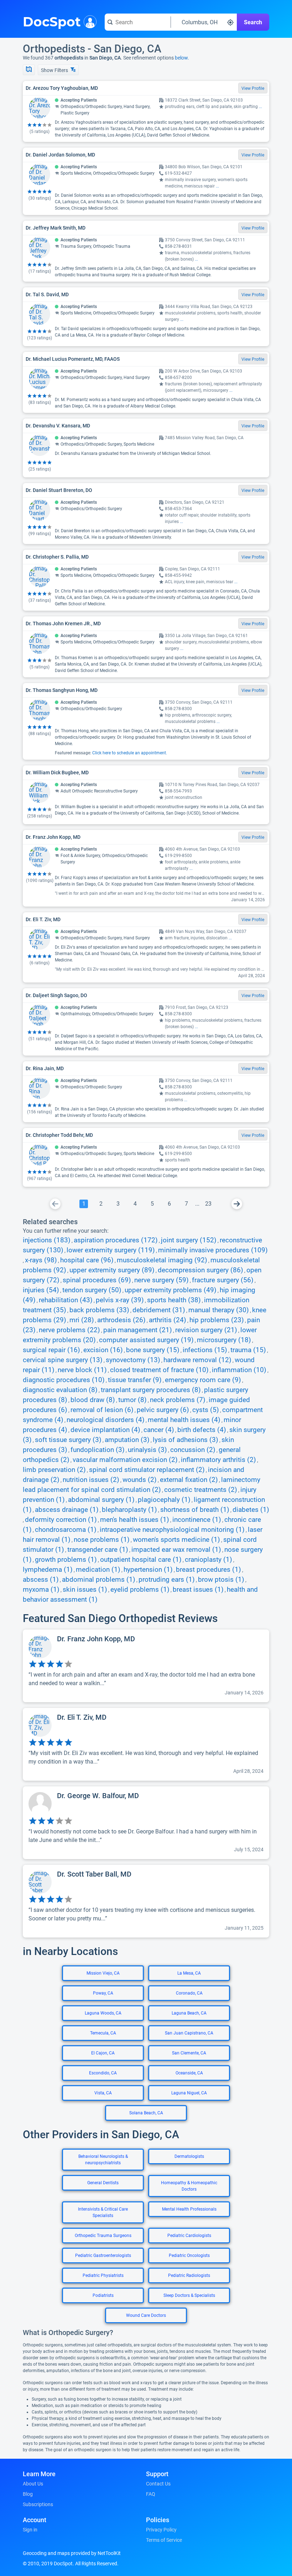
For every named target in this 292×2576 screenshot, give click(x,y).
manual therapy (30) (219, 1310)
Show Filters (55, 70)
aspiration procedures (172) (116, 1240)
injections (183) (47, 1240)
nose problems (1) (102, 1540)
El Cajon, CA (103, 2053)
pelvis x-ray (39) (120, 1300)
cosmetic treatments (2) (201, 1490)
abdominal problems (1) (99, 1580)
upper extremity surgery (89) (112, 1270)
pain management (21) (138, 1330)
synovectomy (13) (133, 1360)
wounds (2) (140, 1480)
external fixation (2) (189, 1480)
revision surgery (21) (206, 1330)
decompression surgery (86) (200, 1270)
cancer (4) (159, 1430)
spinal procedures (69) (97, 1280)
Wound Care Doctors (146, 2315)
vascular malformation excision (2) (125, 1460)
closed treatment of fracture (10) (159, 1370)
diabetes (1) (251, 1510)
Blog (28, 2494)
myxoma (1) (41, 1590)
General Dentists (103, 2183)
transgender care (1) (98, 1550)
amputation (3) (127, 1440)
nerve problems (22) (69, 1330)
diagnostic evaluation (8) (60, 1390)
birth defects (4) (202, 1430)
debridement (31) (159, 1310)
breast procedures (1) (208, 1570)
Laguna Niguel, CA (189, 2093)
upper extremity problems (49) (171, 1290)
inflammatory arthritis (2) (218, 1460)
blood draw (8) (93, 1400)
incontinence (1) (197, 1520)
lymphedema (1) (48, 1570)
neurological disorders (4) (106, 1420)
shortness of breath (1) (195, 1510)
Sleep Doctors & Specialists (189, 2295)
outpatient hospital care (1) (141, 1560)
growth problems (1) (66, 1560)
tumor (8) (132, 1400)
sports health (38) (174, 1300)
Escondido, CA (103, 2073)
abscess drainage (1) (67, 1510)
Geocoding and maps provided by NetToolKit (72, 2553)
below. (182, 58)
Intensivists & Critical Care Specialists (103, 2212)
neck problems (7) (178, 1400)
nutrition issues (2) (91, 1480)
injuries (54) (41, 1290)
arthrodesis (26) (121, 1320)
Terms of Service (164, 2540)
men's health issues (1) (135, 1520)
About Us (33, 2484)
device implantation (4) (105, 1430)
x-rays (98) (41, 1260)
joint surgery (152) (189, 1240)
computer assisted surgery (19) (146, 1340)
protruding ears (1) (167, 1580)
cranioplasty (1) (208, 1560)
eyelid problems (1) (140, 1590)
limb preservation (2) (54, 1470)
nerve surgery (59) (161, 1280)
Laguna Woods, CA (103, 2013)
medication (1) (98, 1570)
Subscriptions (38, 2504)
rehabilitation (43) (66, 1300)
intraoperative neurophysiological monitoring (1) (172, 1530)
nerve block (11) (82, 1370)
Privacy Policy (161, 2530)
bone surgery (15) (153, 1350)
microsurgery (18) (224, 1340)
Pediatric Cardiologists (189, 2236)
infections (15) (205, 1350)
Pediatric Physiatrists (103, 2275)
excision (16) (103, 1350)
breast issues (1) (198, 1590)
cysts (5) (206, 1410)
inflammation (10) (239, 1370)
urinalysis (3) (147, 1450)
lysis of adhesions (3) (186, 1440)
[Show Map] (29, 70)
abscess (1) (41, 1580)
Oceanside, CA (189, 2073)
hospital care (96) (87, 1260)
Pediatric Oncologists (189, 2256)
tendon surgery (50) (92, 1290)
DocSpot (52, 21)
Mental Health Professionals (189, 2209)
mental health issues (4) (184, 1420)
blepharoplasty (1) (129, 1510)
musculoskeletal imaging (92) (162, 1260)
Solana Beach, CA (146, 2113)
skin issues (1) (85, 1590)
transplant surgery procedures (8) (151, 1390)
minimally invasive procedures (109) (213, 1250)
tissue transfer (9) (135, 1380)
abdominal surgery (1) (101, 1500)
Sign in (30, 2530)
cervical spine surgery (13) (63, 1360)
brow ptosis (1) (221, 1580)
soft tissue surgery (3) (68, 1440)
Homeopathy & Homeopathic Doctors (189, 2186)
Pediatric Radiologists (189, 2275)
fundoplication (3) (98, 1450)
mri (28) (82, 1320)
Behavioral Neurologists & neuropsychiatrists (103, 2160)
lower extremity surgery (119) (111, 1250)
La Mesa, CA (189, 1973)
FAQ (151, 2494)
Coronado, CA (189, 1993)
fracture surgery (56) (223, 1280)
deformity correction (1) (61, 1520)
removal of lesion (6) (102, 1410)
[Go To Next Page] (237, 1204)
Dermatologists (189, 2156)
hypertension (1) (148, 1570)
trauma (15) (248, 1350)
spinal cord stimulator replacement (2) (147, 1470)
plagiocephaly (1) (164, 1500)
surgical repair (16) (51, 1350)
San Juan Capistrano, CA (189, 2033)
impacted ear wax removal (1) (176, 1550)
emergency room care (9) (203, 1380)
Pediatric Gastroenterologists (103, 2256)
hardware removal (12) (197, 1360)
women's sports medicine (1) (176, 1540)
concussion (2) (193, 1450)
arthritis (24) (168, 1320)
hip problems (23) (217, 1320)
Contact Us (158, 2484)
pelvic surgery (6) (163, 1410)
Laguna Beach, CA (189, 2013)
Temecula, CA (103, 2033)
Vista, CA (103, 2093)
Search (253, 22)
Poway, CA (103, 1993)
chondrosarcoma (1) (66, 1530)
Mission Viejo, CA (103, 1973)
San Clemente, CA (189, 2053)
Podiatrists (103, 2295)
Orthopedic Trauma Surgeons (103, 2236)
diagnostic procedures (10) (64, 1380)
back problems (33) (99, 1310)
